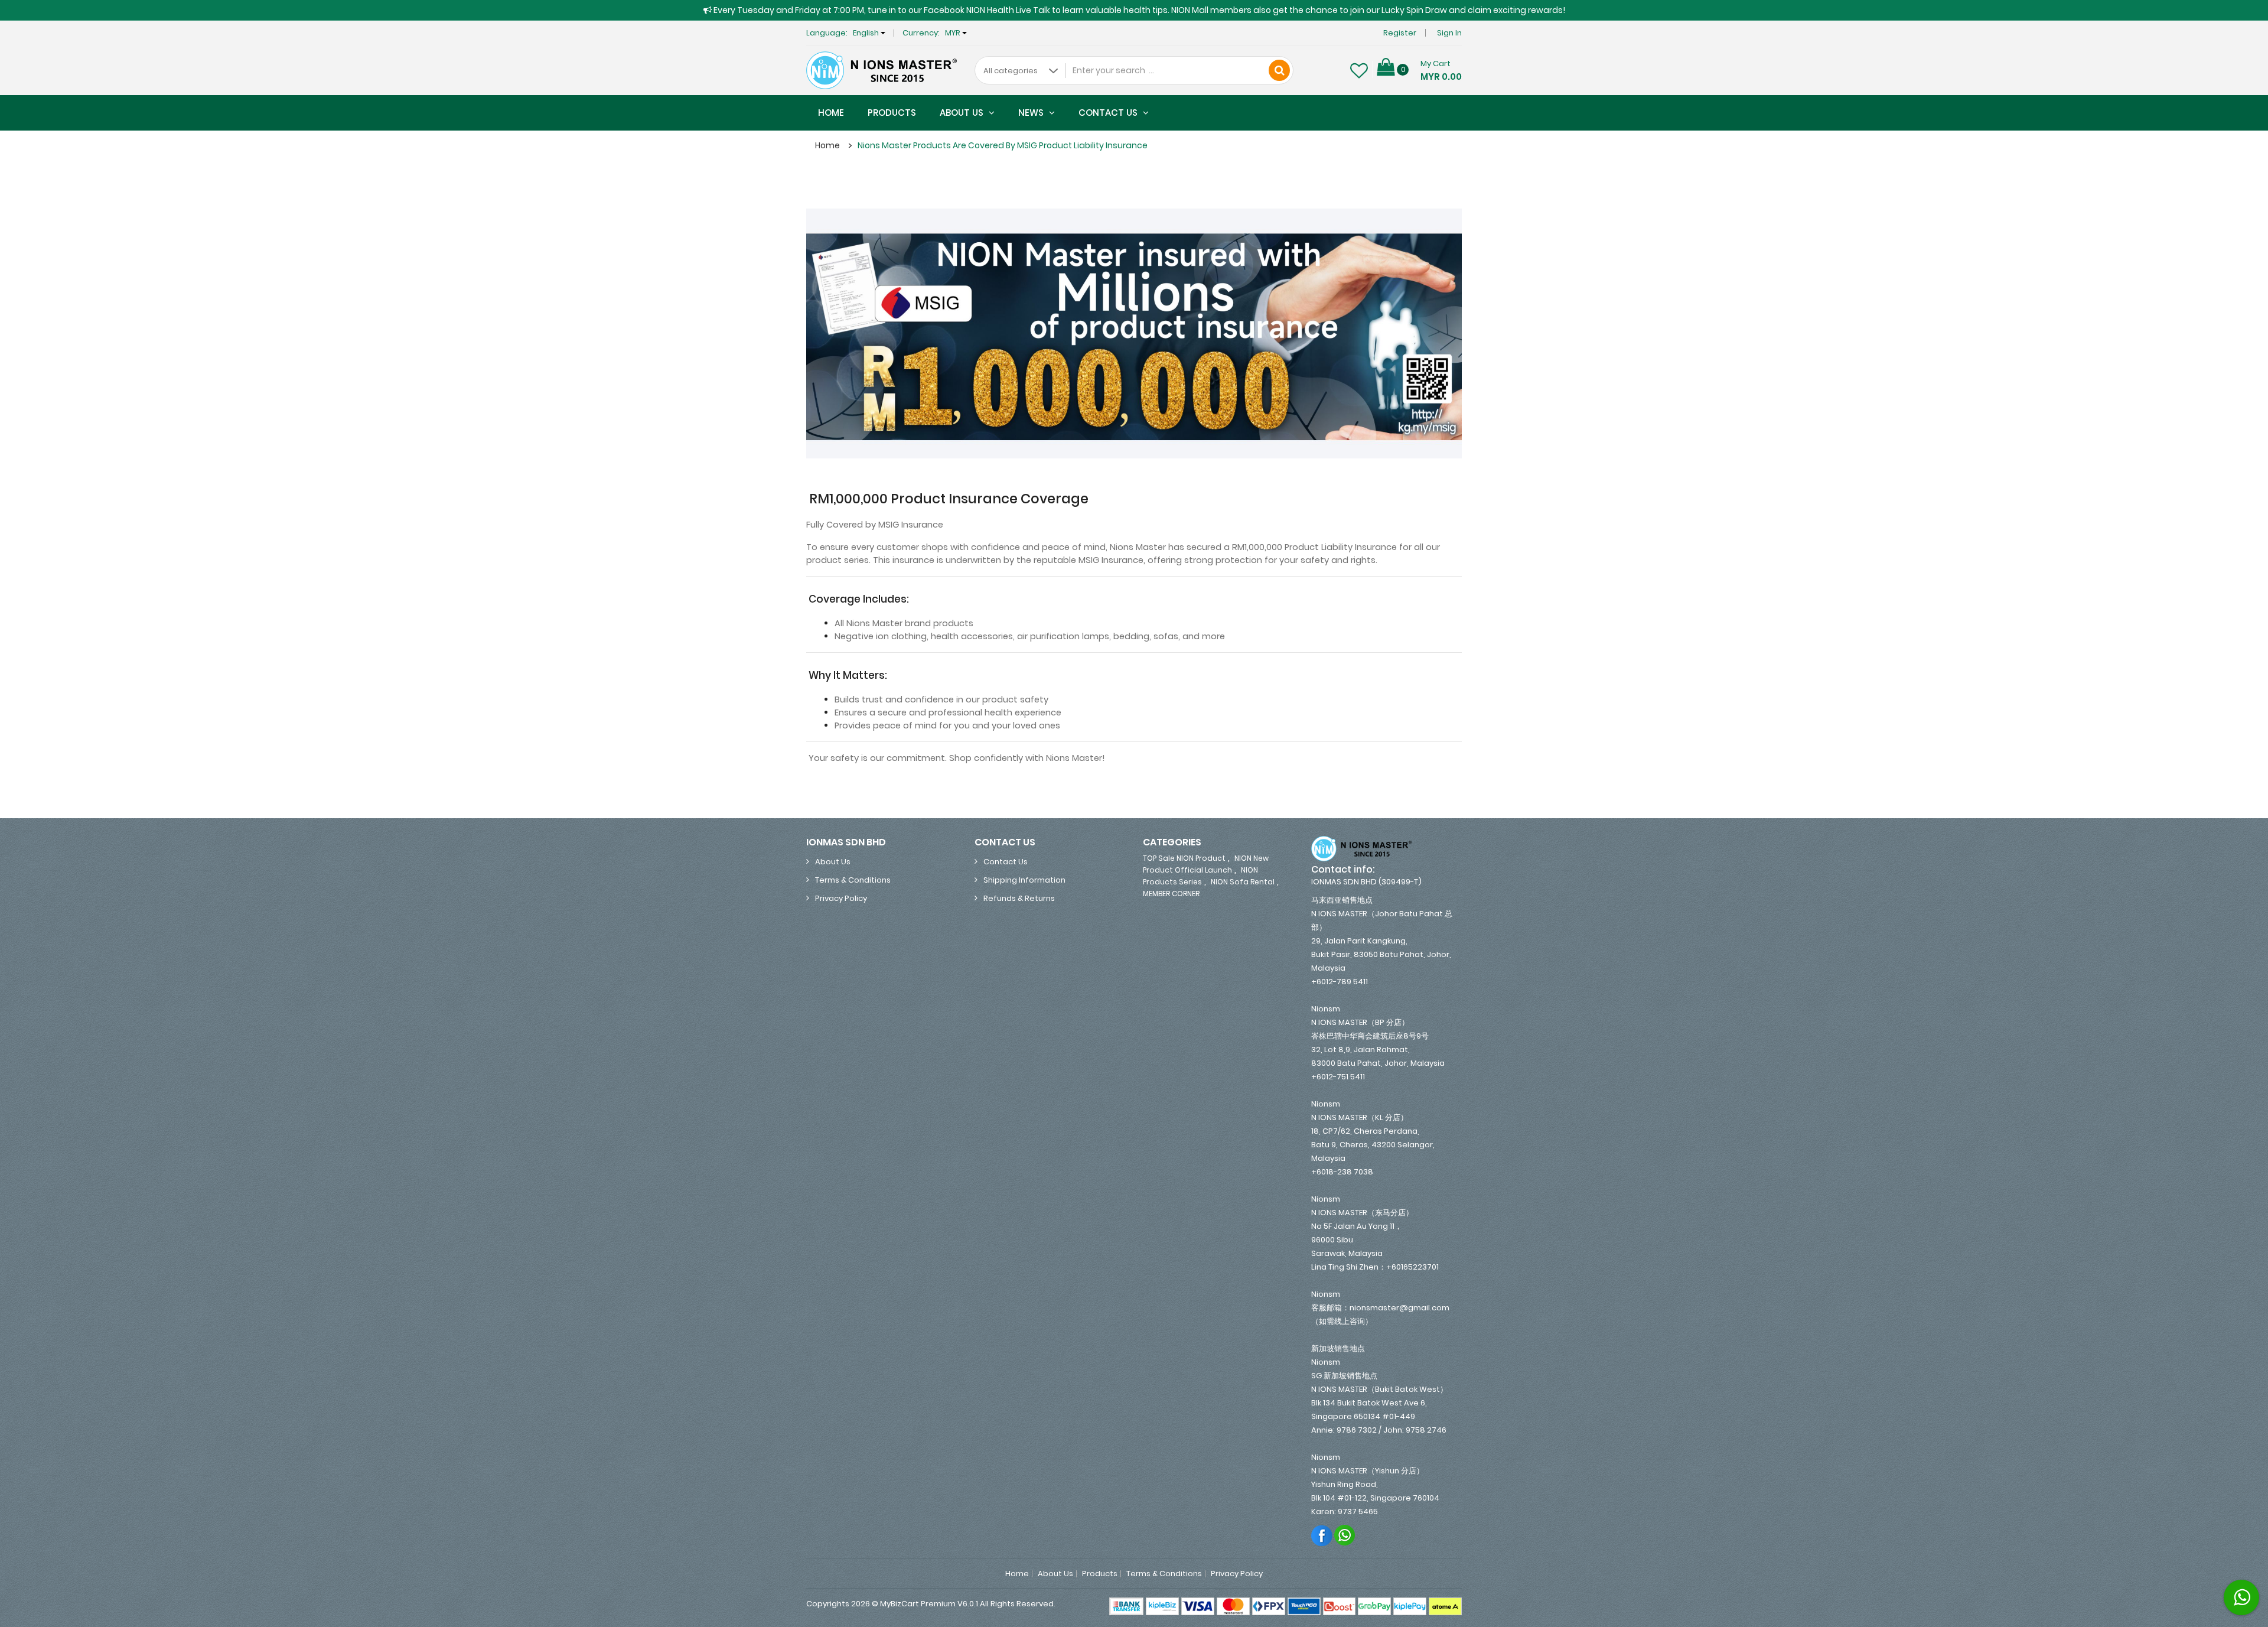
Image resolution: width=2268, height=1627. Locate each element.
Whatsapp (1345, 1535)
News (1032, 113)
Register (1400, 33)
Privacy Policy (841, 898)
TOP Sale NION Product (1184, 858)
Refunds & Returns (1019, 898)
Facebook (1322, 1535)
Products (892, 113)
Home (831, 113)
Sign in (1449, 33)
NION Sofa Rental (1243, 882)
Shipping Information (1024, 880)
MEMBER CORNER (1171, 894)
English (867, 33)
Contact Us (1109, 113)
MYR (954, 33)
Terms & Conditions (853, 880)
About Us (963, 113)
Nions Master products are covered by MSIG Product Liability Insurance (1003, 145)
